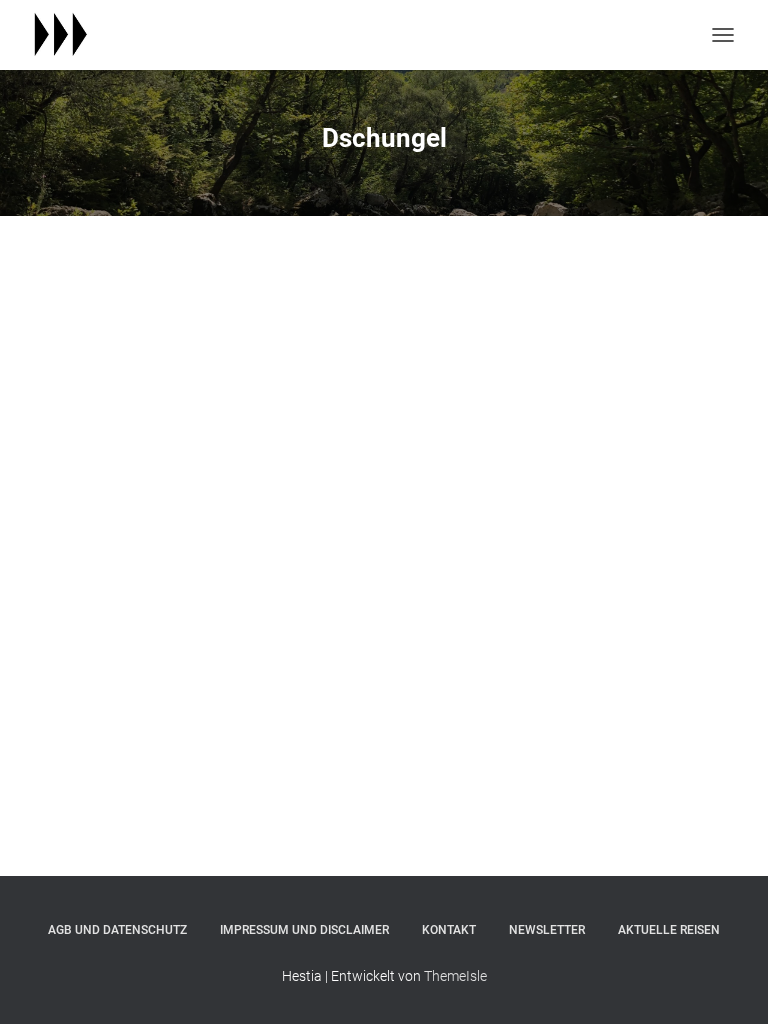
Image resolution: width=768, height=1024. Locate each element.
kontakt (449, 930)
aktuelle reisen (669, 930)
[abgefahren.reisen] (67, 35)
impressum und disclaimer (304, 930)
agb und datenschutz (117, 930)
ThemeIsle (455, 976)
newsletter (547, 930)
